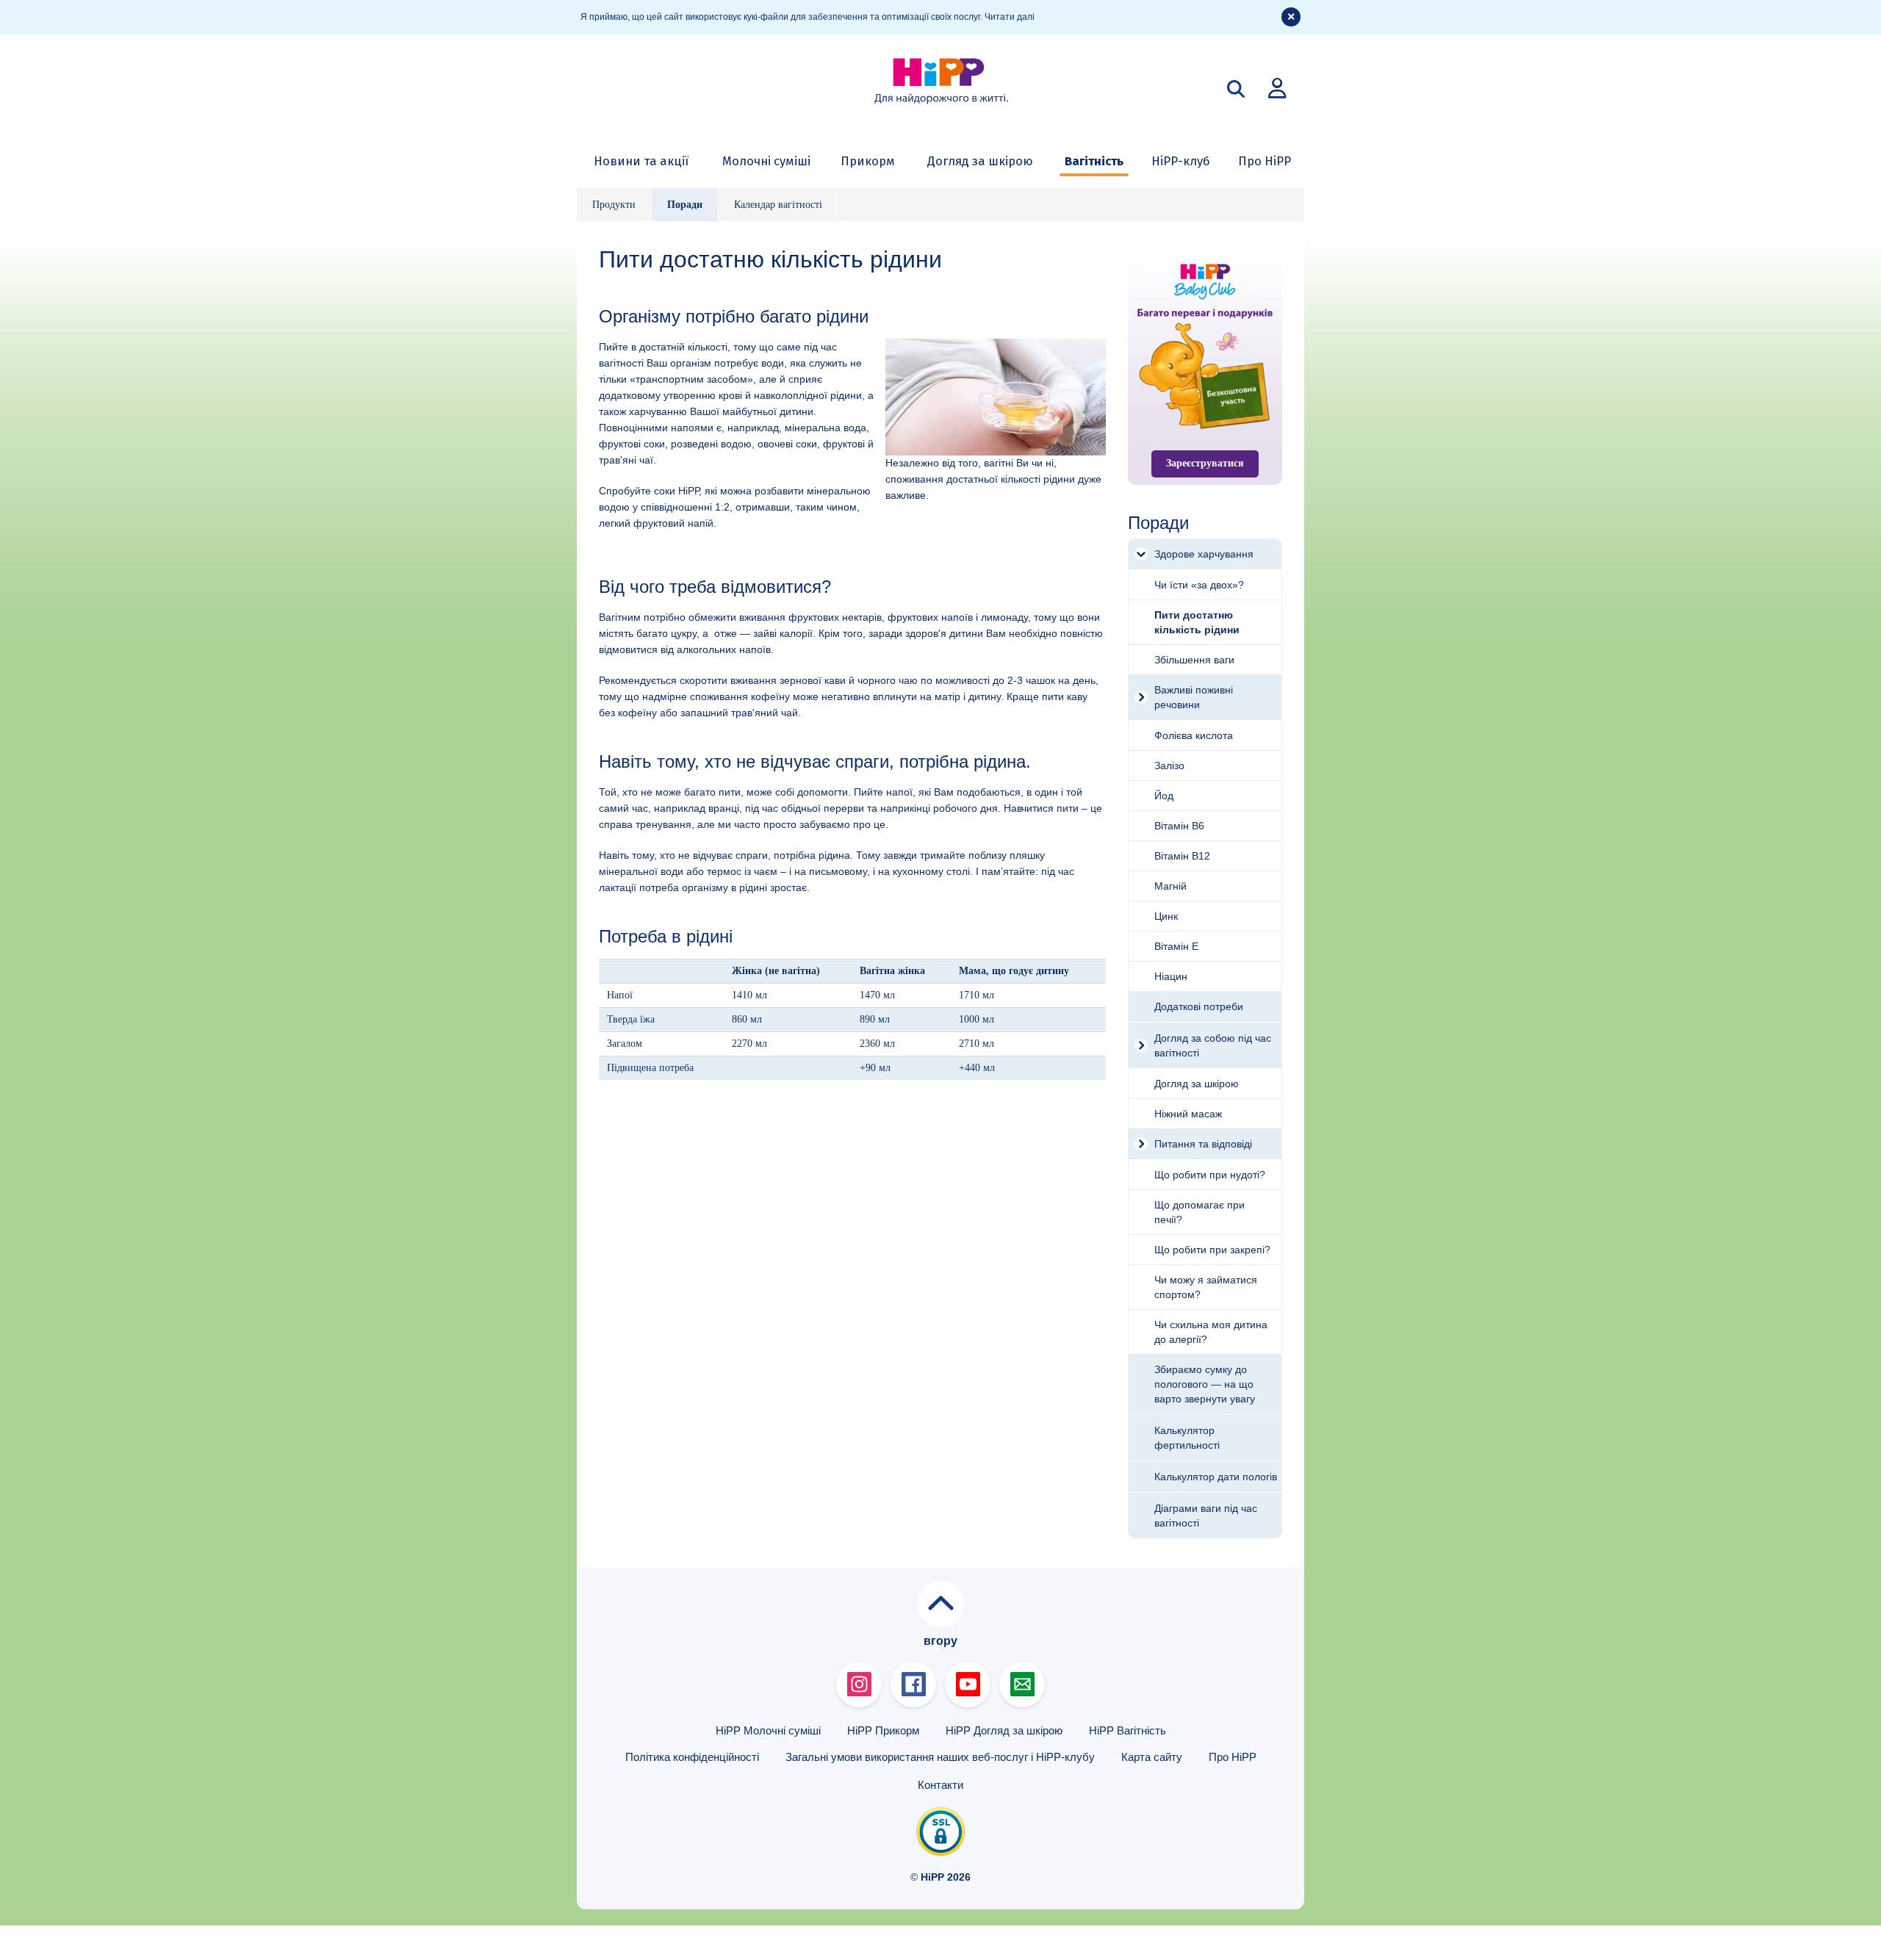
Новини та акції (641, 161)
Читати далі (1010, 17)
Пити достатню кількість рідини (1197, 622)
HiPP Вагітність (1127, 1730)
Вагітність (1094, 161)
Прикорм (868, 161)
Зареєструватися (1205, 463)
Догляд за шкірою (980, 161)
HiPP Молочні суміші (768, 1730)
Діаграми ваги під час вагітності (1206, 1516)
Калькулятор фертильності (1187, 1438)
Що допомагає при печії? (1200, 1212)
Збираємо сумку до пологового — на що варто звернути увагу (1205, 1384)
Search (1236, 89)
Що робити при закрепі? (1212, 1250)
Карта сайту (1152, 1757)
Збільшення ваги (1194, 660)
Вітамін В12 (1182, 856)
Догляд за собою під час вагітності (1213, 1045)
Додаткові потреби (1199, 1006)
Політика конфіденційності (692, 1757)
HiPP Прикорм (883, 1730)
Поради (685, 205)
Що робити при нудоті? (1210, 1175)
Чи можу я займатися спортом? (1206, 1287)
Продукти (614, 205)
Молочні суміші (766, 161)
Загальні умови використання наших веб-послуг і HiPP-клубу (940, 1757)
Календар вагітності (778, 205)
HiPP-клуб (1181, 161)
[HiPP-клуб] (1277, 87)
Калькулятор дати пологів (1216, 1477)
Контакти (940, 1785)
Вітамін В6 (1179, 826)
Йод (1164, 796)
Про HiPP (1265, 161)
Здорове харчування (1204, 554)
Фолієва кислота (1194, 735)
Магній (1170, 886)
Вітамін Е (1176, 946)
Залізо (1169, 765)
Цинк (1166, 916)
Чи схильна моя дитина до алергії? (1211, 1332)
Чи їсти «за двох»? (1199, 585)
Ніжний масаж (1188, 1114)
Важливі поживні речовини (1194, 697)
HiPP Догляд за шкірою (1004, 1730)
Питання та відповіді (1203, 1144)
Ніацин (1171, 976)
